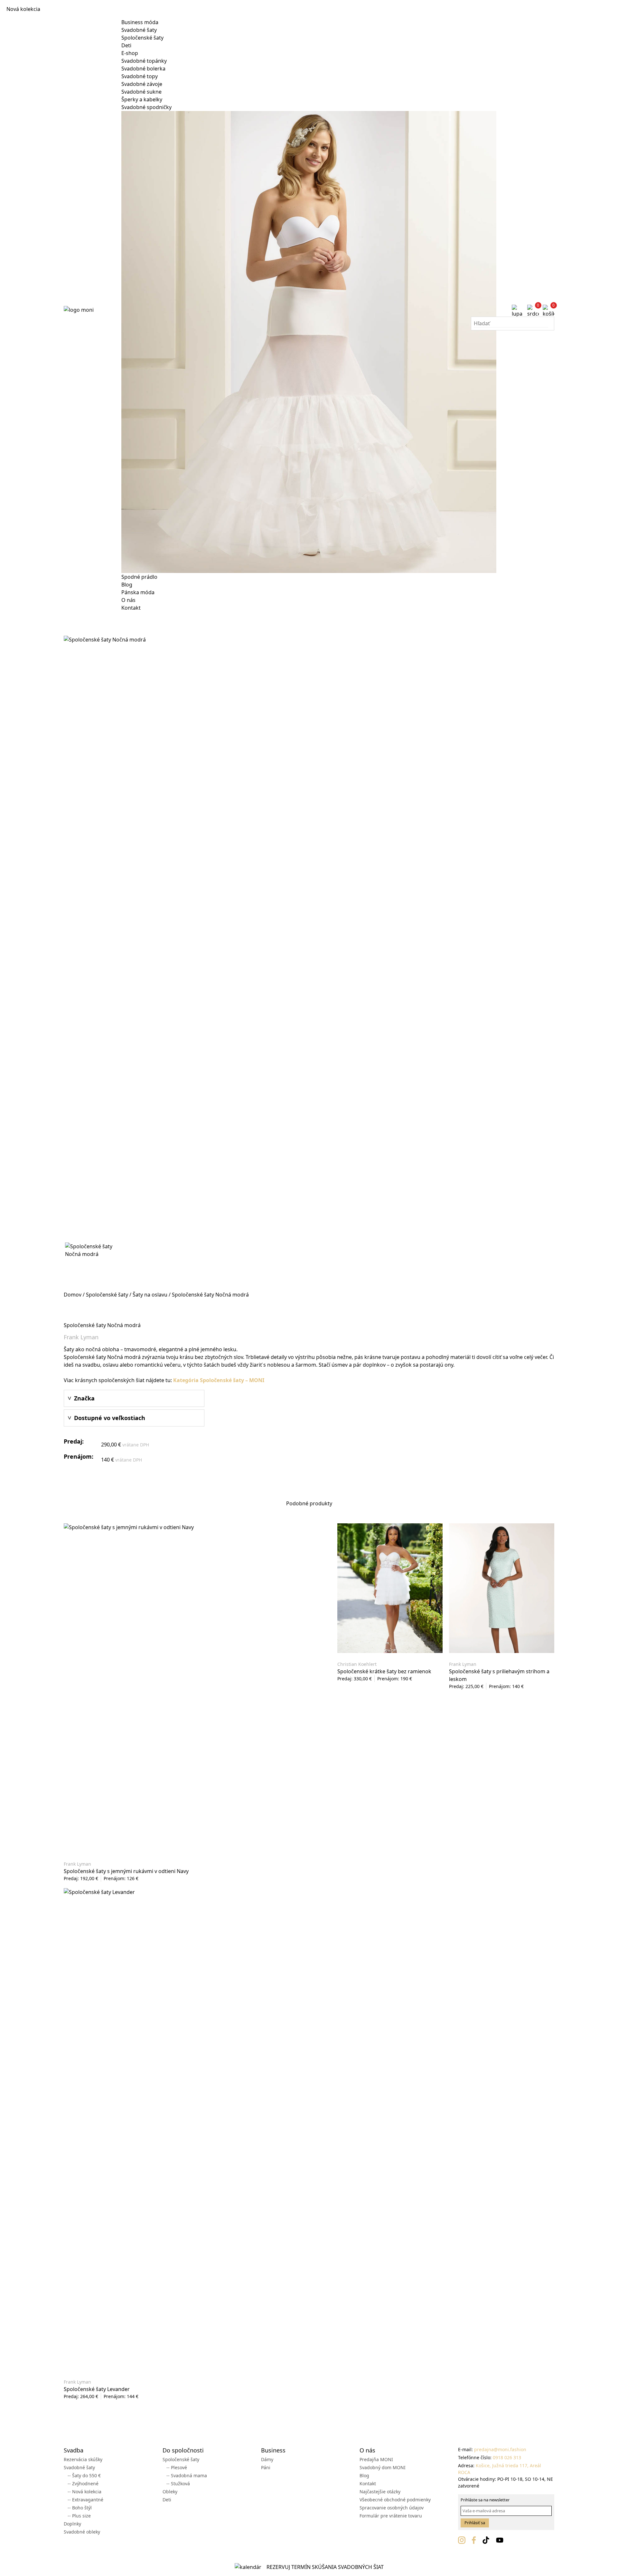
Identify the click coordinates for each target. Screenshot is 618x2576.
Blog (127, 585)
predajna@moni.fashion (500, 2449)
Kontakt (131, 608)
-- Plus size (79, 2516)
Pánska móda (138, 592)
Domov (73, 1295)
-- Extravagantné (85, 2500)
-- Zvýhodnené (83, 2484)
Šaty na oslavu (150, 1295)
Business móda (140, 22)
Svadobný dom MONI (383, 2467)
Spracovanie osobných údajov (392, 2508)
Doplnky (72, 2524)
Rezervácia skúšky (83, 2459)
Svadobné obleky (82, 2532)
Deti (126, 45)
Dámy (267, 2459)
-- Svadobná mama (187, 2475)
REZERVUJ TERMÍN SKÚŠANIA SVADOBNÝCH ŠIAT (325, 2567)
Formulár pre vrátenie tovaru (391, 2516)
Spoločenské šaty (142, 38)
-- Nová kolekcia (84, 2492)
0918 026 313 (507, 2457)
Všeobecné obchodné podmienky (395, 2500)
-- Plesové (177, 2467)
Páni (266, 2467)
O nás (128, 600)
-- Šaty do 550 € (84, 2475)
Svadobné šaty (139, 30)
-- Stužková (178, 2484)
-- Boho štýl (80, 2508)
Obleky (170, 2492)
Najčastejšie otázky (380, 2492)
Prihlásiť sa (475, 2523)
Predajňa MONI (376, 2459)
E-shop (130, 53)
